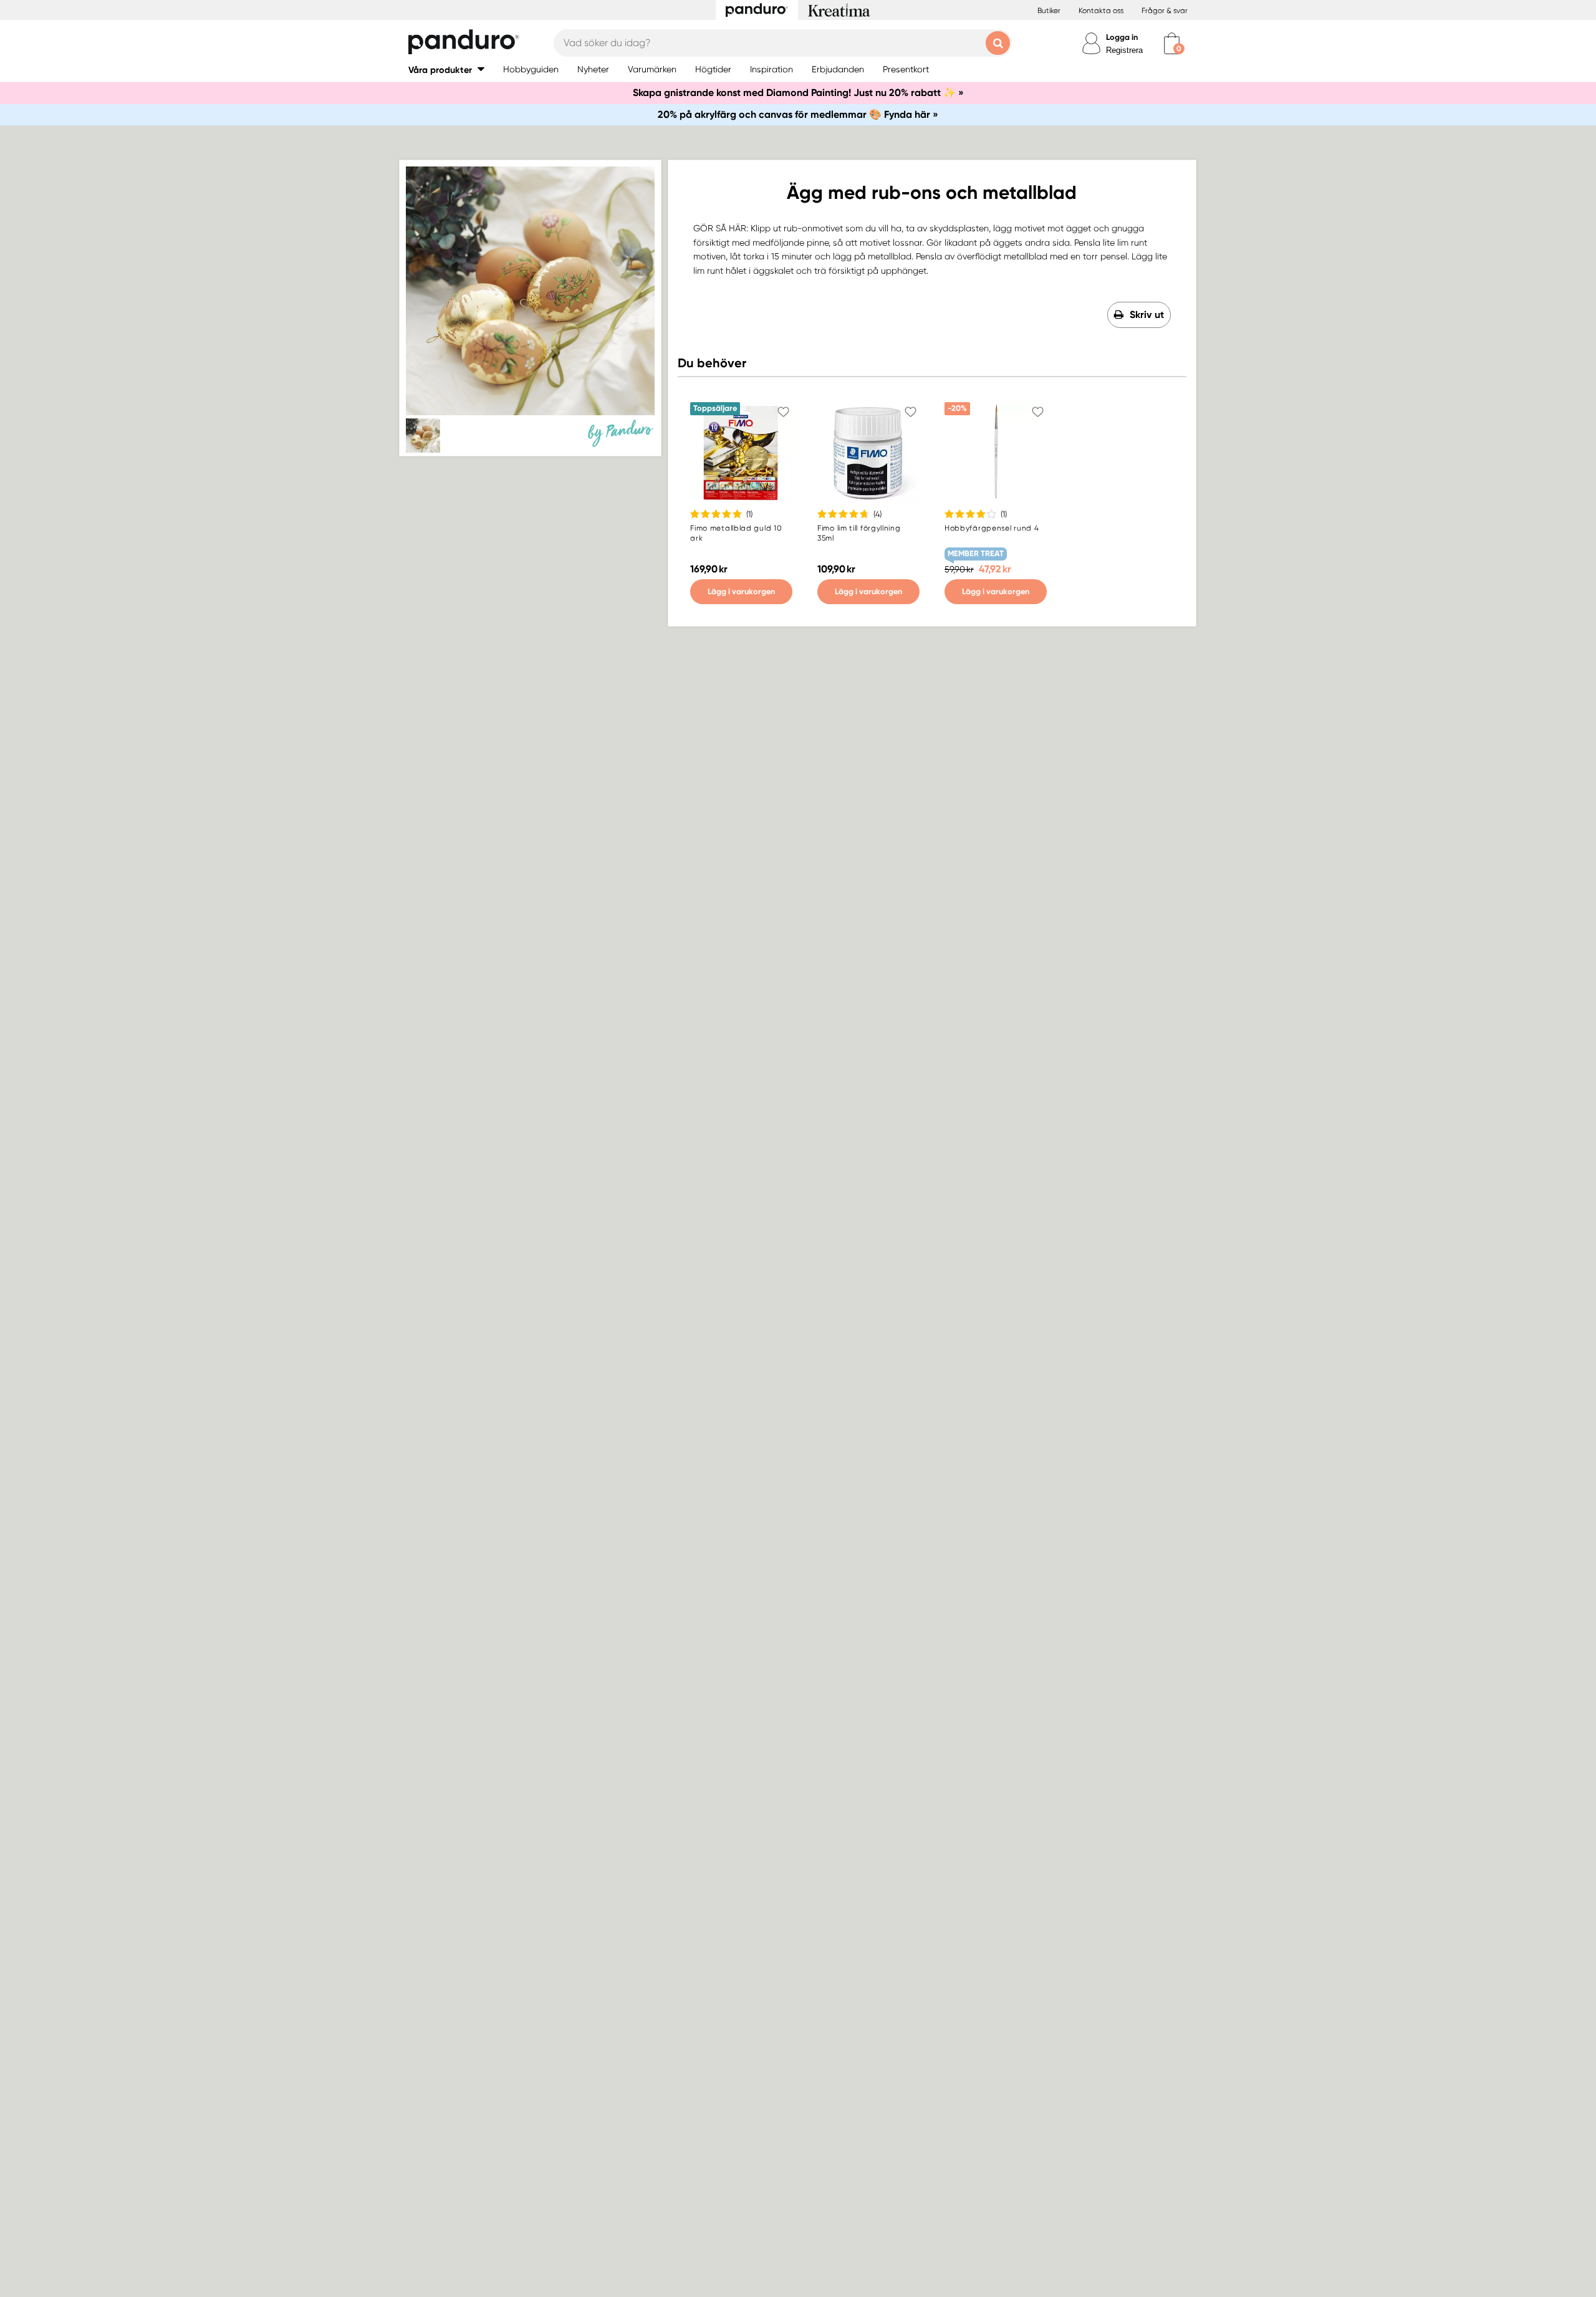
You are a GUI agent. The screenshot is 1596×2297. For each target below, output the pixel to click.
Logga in (1122, 37)
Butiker (1049, 11)
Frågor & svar (1165, 11)
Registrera (1124, 50)
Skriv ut (1147, 315)
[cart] (1172, 43)
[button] (446, 70)
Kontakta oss (1101, 11)
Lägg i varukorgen (741, 591)
